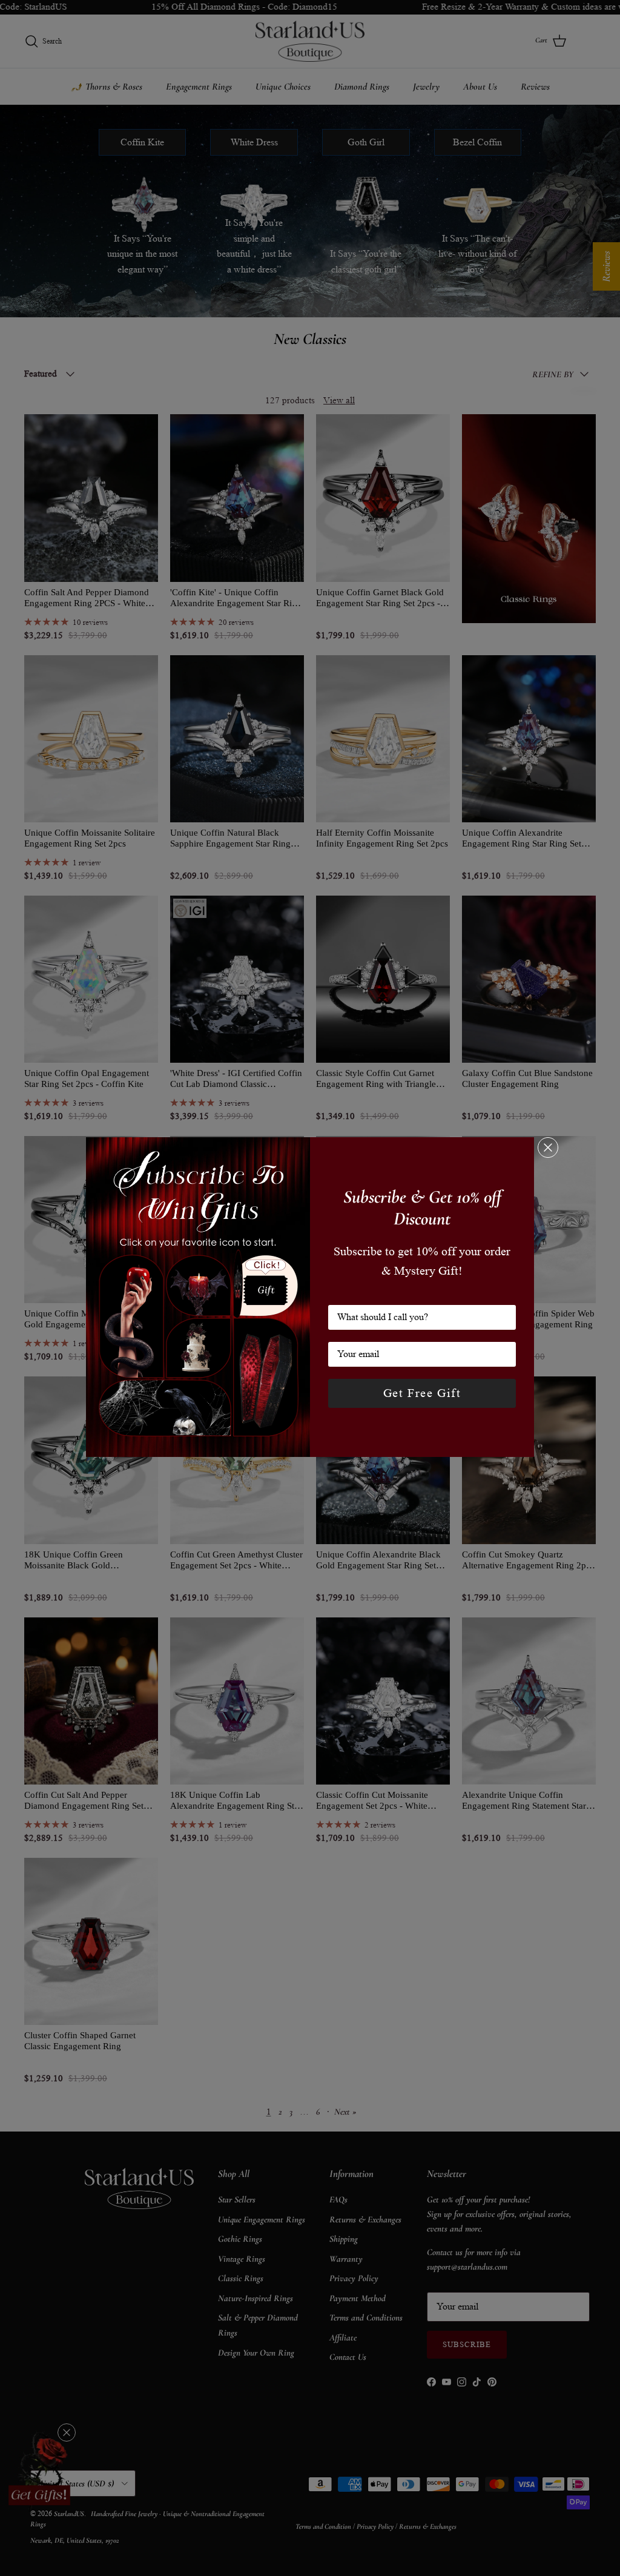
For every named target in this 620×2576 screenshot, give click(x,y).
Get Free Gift (422, 1393)
